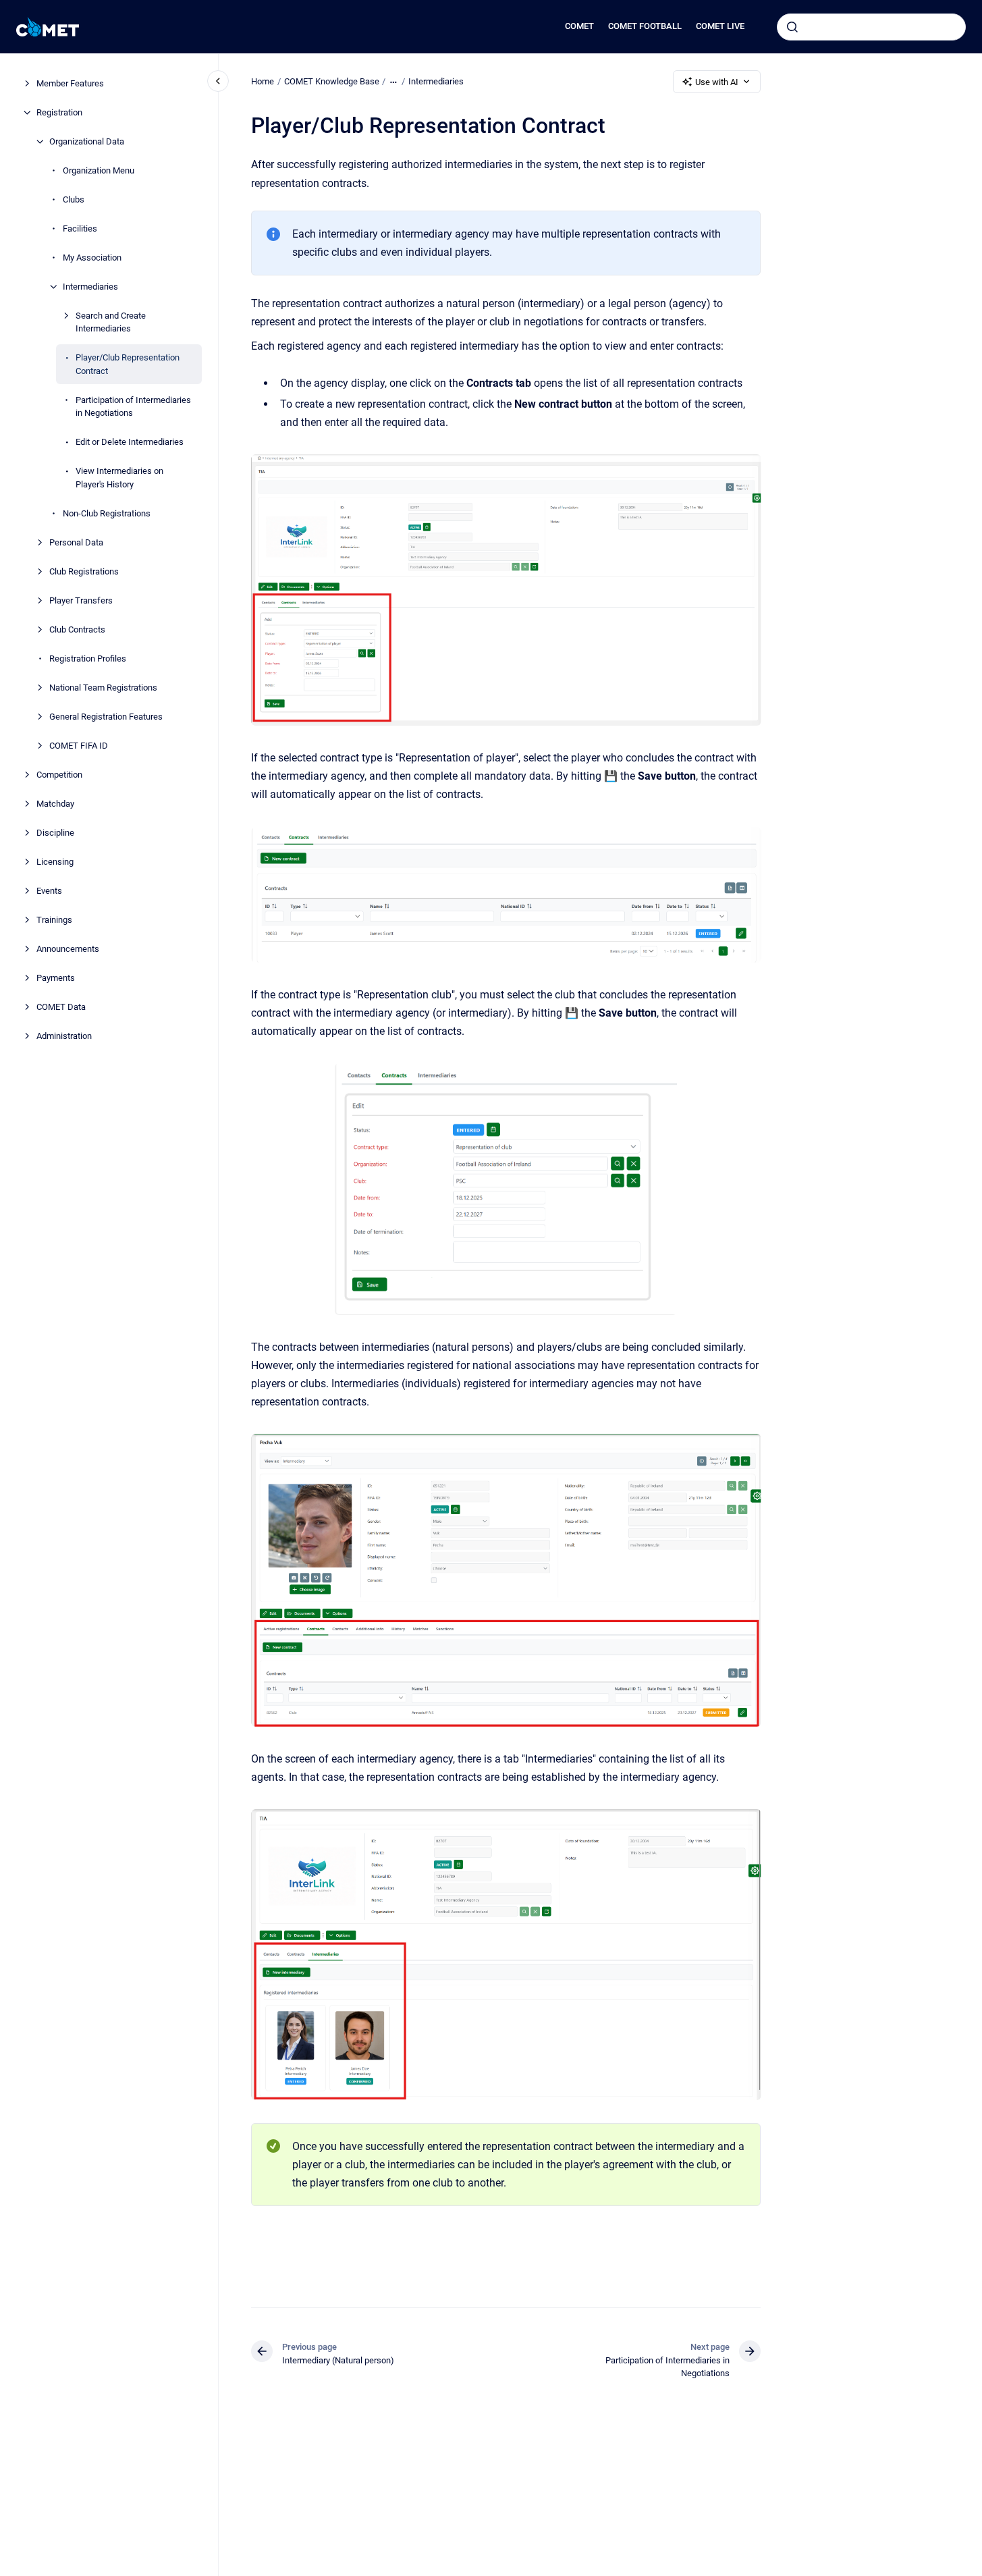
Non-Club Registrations (107, 513)
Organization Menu (99, 170)
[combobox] (871, 27)
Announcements (68, 949)
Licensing (55, 862)
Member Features (70, 83)
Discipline (55, 833)
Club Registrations (84, 571)
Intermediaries (90, 287)
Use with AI (717, 82)
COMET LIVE (720, 26)
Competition (59, 775)
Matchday (55, 804)
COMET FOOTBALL (645, 26)
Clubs (74, 199)
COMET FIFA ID (79, 746)
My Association (92, 258)
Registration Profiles (88, 659)
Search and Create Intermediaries (111, 322)
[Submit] (792, 27)
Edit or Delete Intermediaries (130, 442)
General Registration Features (106, 717)
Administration (64, 1036)
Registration (59, 112)
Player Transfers (81, 600)
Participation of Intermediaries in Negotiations (133, 407)
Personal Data (76, 542)
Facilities (80, 229)
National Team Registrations (103, 688)
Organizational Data (87, 141)
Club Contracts (77, 629)
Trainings (54, 920)
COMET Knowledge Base (332, 81)
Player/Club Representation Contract (128, 364)
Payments (56, 978)
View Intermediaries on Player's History (119, 478)
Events (49, 891)
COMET (579, 26)
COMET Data (61, 1007)
